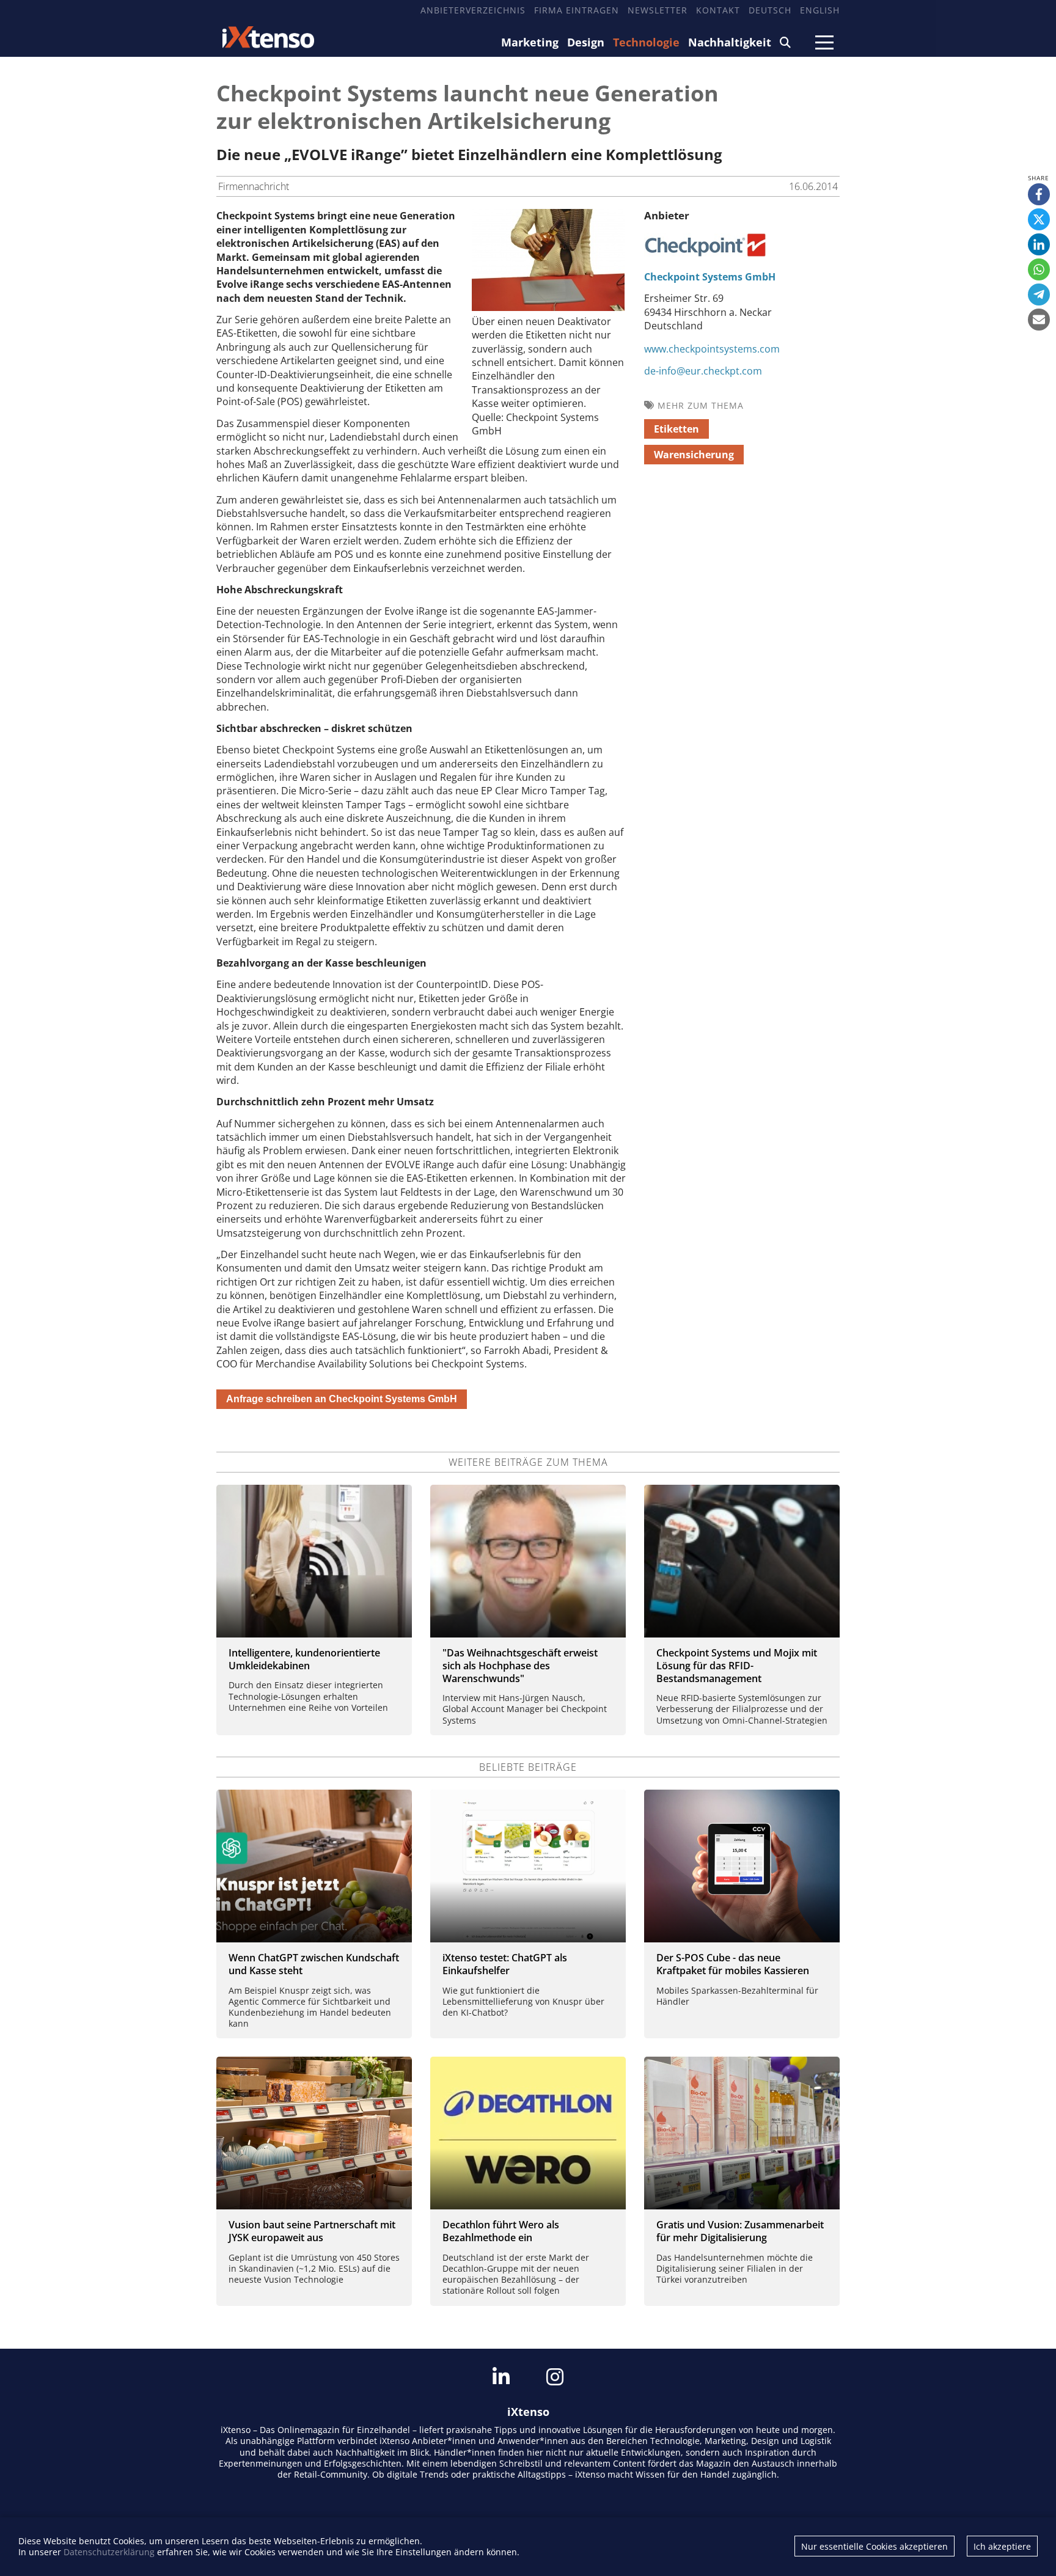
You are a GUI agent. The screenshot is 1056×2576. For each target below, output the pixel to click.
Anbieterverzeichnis (473, 10)
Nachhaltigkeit (730, 42)
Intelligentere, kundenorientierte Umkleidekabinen (304, 1659)
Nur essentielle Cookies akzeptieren (875, 2546)
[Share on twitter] (1039, 219)
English (820, 10)
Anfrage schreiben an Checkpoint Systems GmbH (342, 1399)
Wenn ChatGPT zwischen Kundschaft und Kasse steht (314, 1964)
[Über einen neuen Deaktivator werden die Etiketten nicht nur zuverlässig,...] (548, 307)
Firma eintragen (577, 10)
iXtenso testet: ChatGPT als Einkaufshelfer (505, 1964)
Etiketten (676, 429)
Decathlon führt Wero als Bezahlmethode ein (501, 2231)
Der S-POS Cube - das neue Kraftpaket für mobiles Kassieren (733, 1964)
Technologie (646, 42)
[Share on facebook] (1039, 194)
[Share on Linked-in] (1039, 244)
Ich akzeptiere (1002, 2546)
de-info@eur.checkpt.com (703, 371)
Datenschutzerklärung (109, 2552)
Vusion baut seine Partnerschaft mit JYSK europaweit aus (312, 2231)
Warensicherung (694, 455)
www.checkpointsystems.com (712, 349)
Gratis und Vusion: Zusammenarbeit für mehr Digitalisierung (740, 2231)
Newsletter (658, 10)
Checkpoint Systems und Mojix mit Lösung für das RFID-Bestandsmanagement (737, 1666)
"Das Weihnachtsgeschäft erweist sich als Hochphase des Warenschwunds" (520, 1666)
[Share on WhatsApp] (1039, 269)
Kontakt (718, 10)
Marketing (530, 42)
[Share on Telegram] (1039, 295)
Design (586, 42)
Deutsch (770, 10)
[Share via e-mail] (1039, 320)
